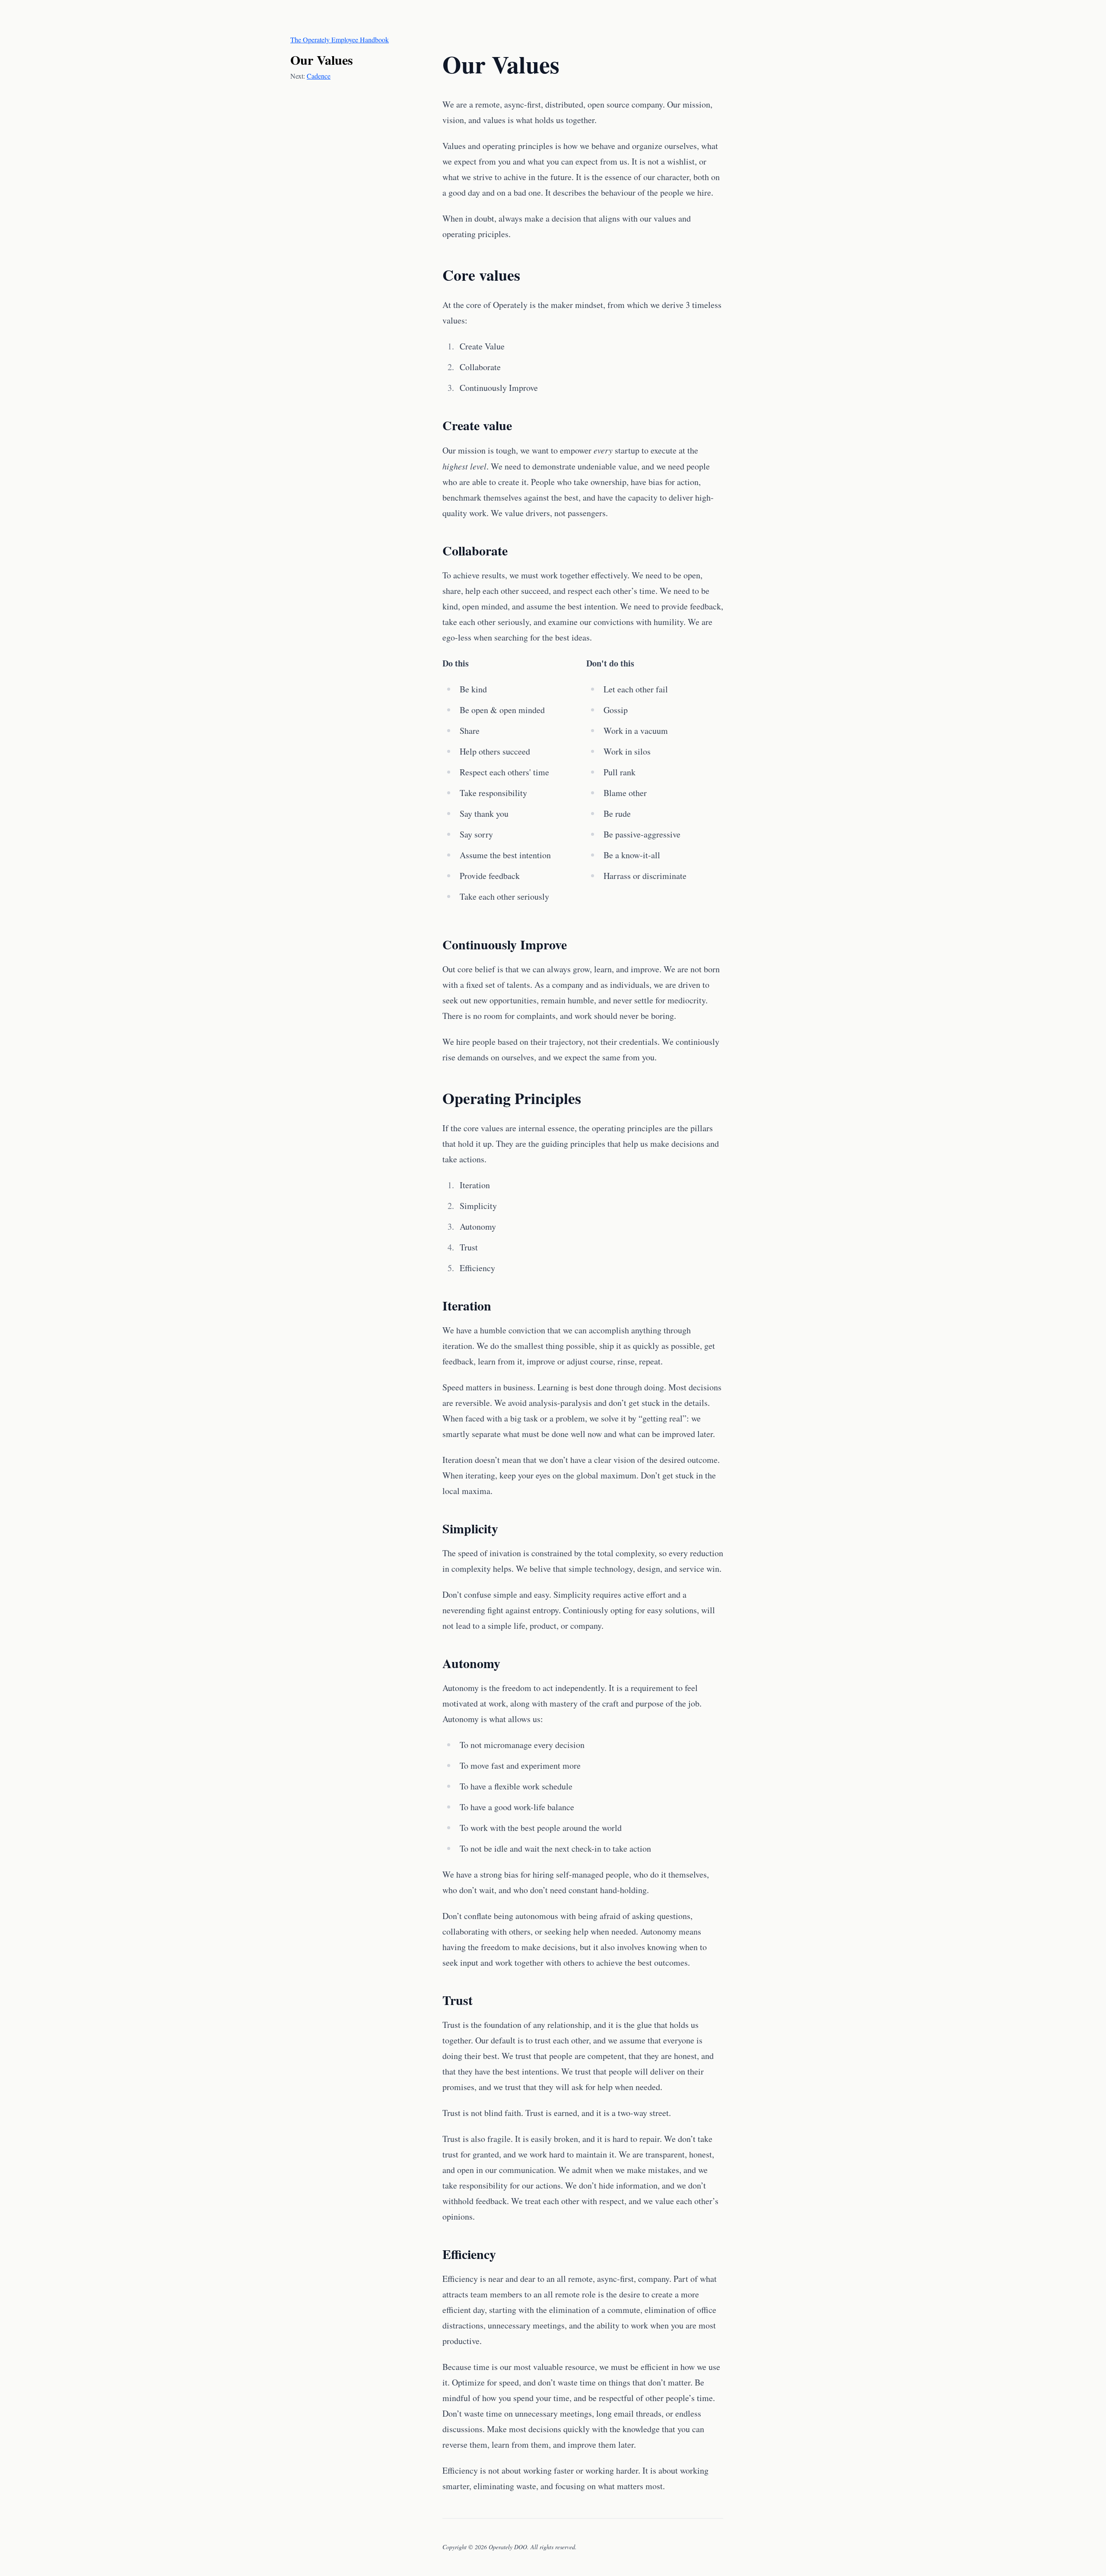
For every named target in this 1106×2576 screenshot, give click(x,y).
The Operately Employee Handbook (340, 40)
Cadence (319, 76)
